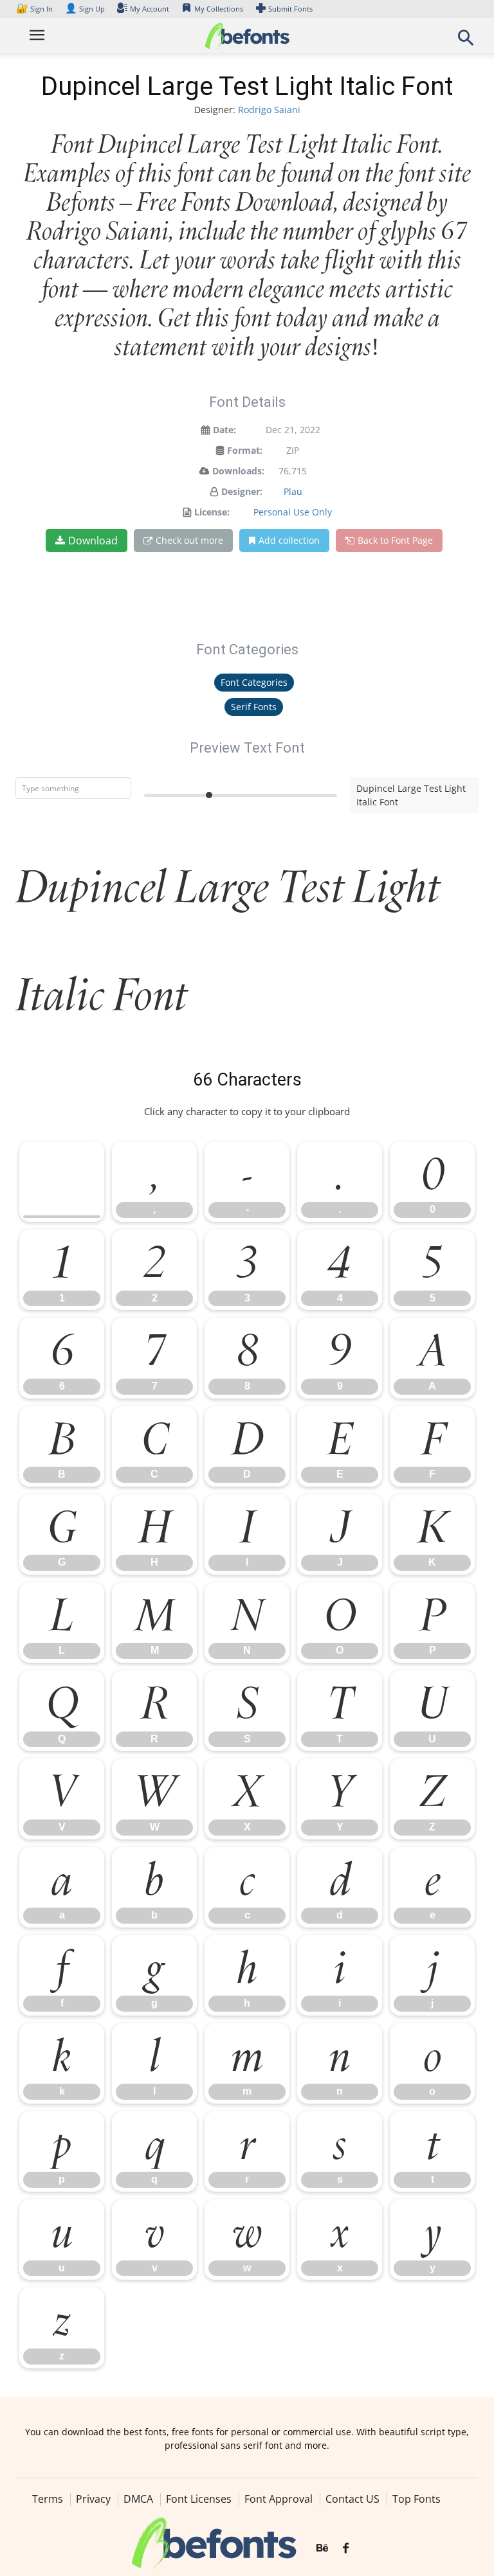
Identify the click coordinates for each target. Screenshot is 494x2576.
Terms (48, 2499)
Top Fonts (416, 2499)
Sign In (35, 9)
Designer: (242, 491)
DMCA (138, 2499)
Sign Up (85, 9)
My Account (150, 9)
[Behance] (322, 2548)
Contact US (352, 2499)
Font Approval (279, 2499)
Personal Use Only (293, 512)
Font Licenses (199, 2499)
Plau (293, 491)
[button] (466, 41)
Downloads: (238, 471)
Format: (245, 450)
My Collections (219, 9)
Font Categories (254, 682)
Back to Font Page (395, 540)
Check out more (189, 540)
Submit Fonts (290, 9)
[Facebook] (346, 2548)
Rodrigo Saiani (269, 110)
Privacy (93, 2499)
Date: (224, 430)
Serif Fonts (254, 707)
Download (93, 541)
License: (212, 512)
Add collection (289, 540)
